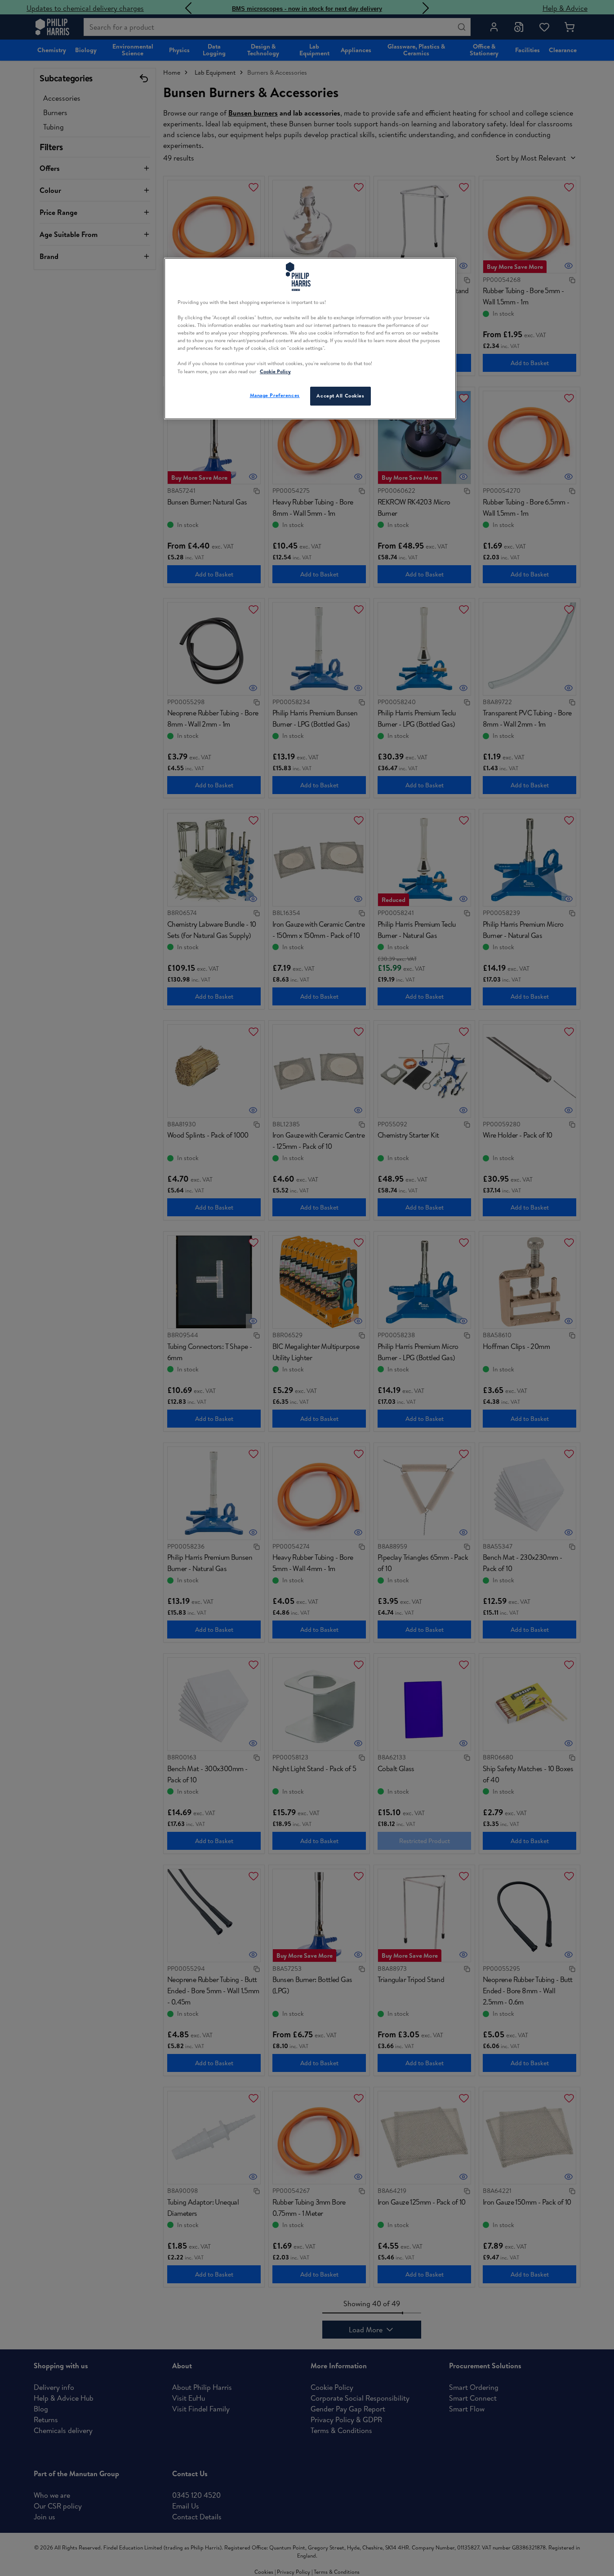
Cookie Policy (275, 371)
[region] (310, 339)
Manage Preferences (275, 395)
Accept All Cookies (340, 396)
